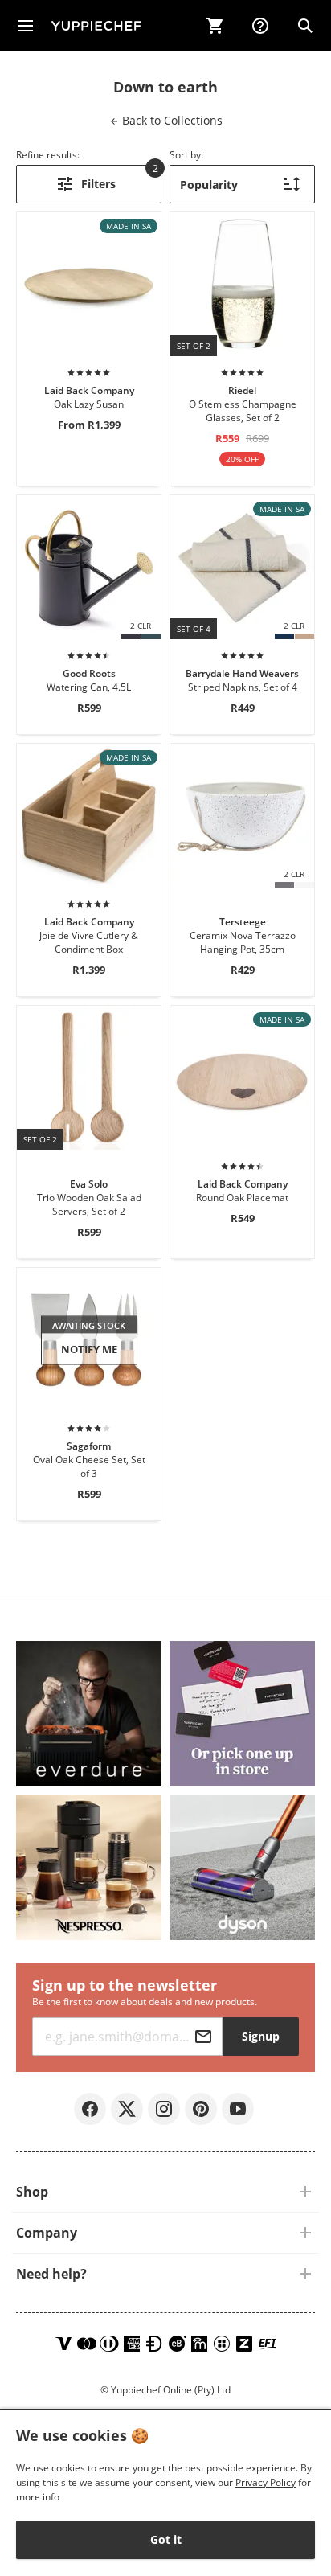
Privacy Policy (266, 2482)
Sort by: (186, 155)
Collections (171, 120)
